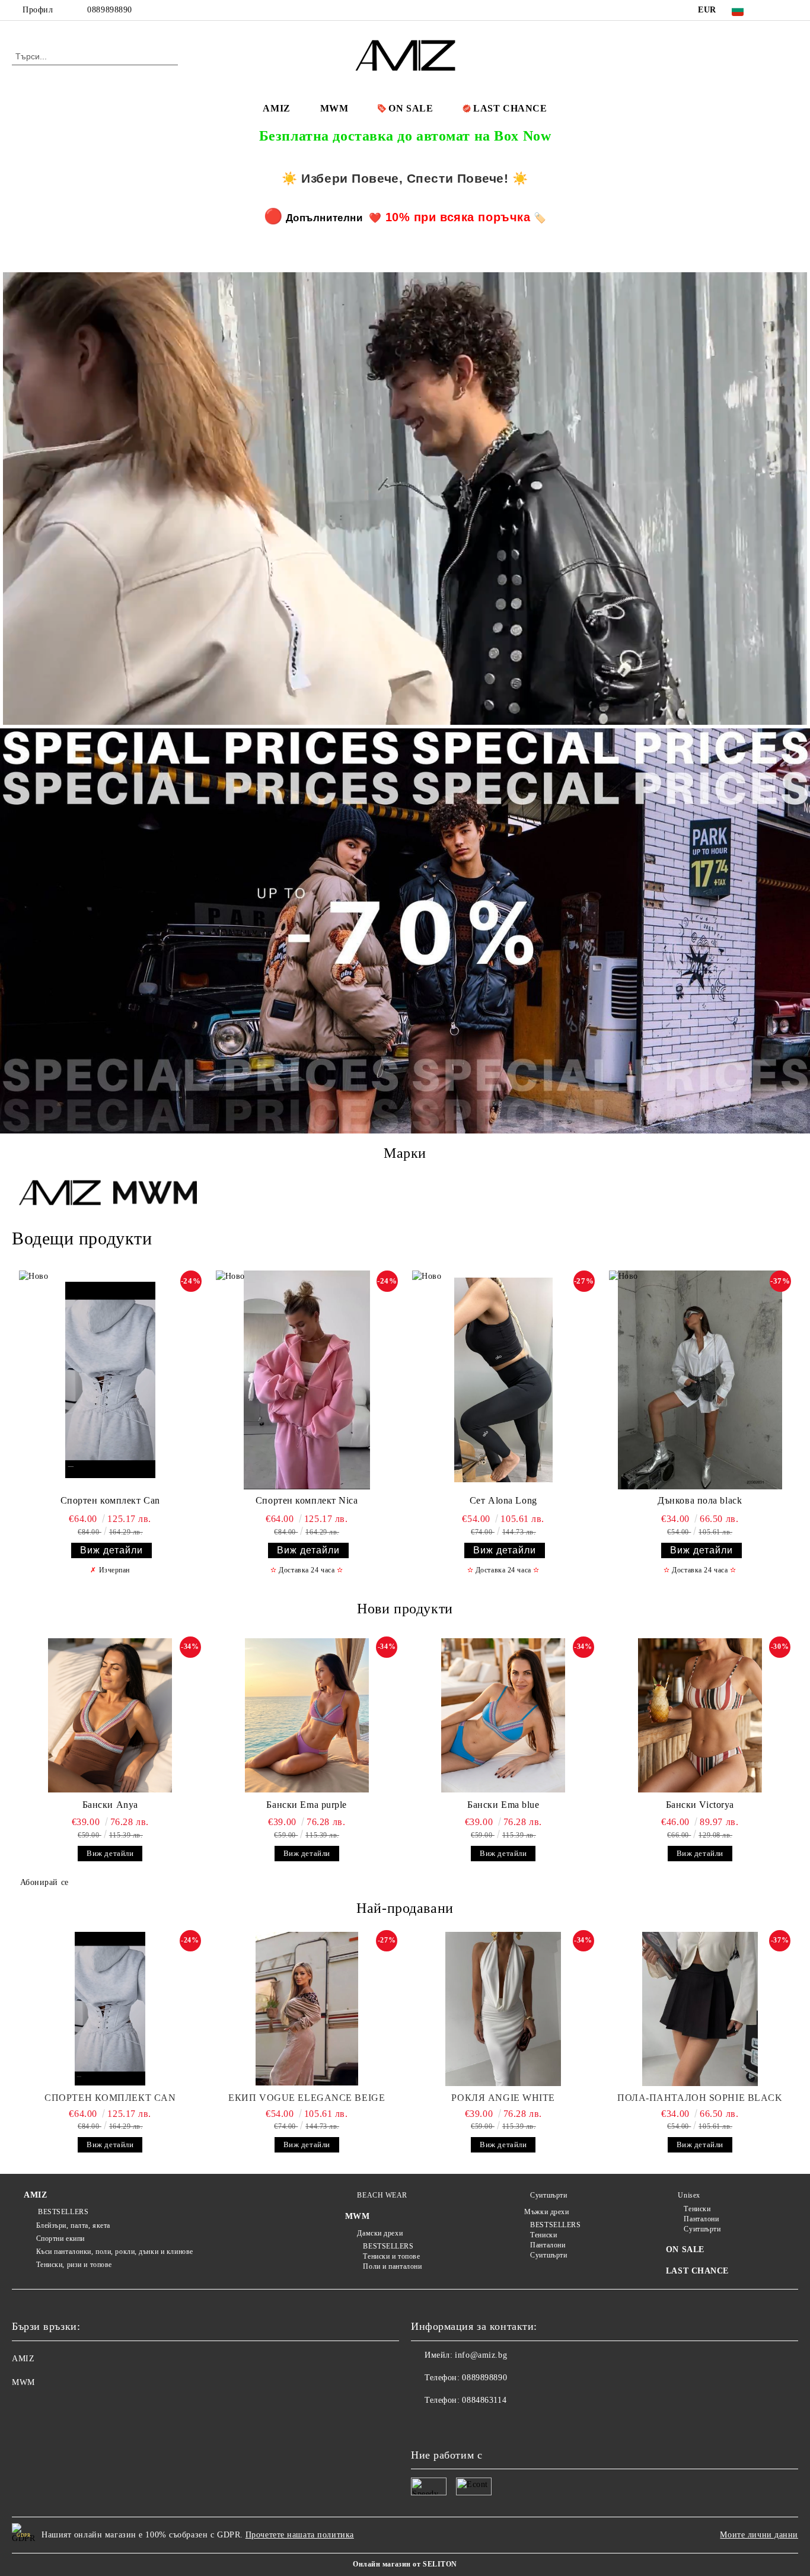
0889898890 (110, 10)
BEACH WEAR (382, 2195)
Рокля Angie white (503, 2098)
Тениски (543, 2235)
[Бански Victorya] (700, 1715)
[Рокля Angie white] (503, 2009)
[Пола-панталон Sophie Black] (700, 2009)
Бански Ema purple (307, 1805)
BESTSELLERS (62, 2212)
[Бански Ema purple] (307, 1715)
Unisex (689, 2195)
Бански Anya (110, 1805)
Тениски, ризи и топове (74, 2265)
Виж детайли (111, 1550)
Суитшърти (548, 2195)
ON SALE (411, 108)
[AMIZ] (60, 1194)
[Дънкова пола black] (700, 1380)
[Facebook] (774, 10)
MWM (334, 108)
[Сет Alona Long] (503, 1380)
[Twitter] (792, 10)
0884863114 (484, 2400)
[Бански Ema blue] (503, 1715)
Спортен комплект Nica (307, 1500)
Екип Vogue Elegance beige (307, 2098)
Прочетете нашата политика (300, 2535)
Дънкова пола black (700, 1500)
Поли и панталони (392, 2266)
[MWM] (155, 1194)
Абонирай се (44, 1882)
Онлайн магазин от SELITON (405, 2564)
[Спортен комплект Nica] (307, 1380)
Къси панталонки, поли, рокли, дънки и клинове (115, 2252)
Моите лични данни (759, 2535)
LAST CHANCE (510, 108)
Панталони (548, 2245)
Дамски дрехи (380, 2233)
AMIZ (276, 108)
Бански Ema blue (503, 1805)
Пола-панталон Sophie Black (700, 2098)
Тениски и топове (391, 2256)
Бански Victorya (700, 1805)
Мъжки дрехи (546, 2212)
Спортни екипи (60, 2239)
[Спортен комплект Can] (110, 1380)
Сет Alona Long (503, 1500)
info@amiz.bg (481, 2355)
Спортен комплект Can (110, 1500)
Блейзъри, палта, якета (73, 2225)
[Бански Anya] (110, 1715)
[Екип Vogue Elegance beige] (307, 2009)
